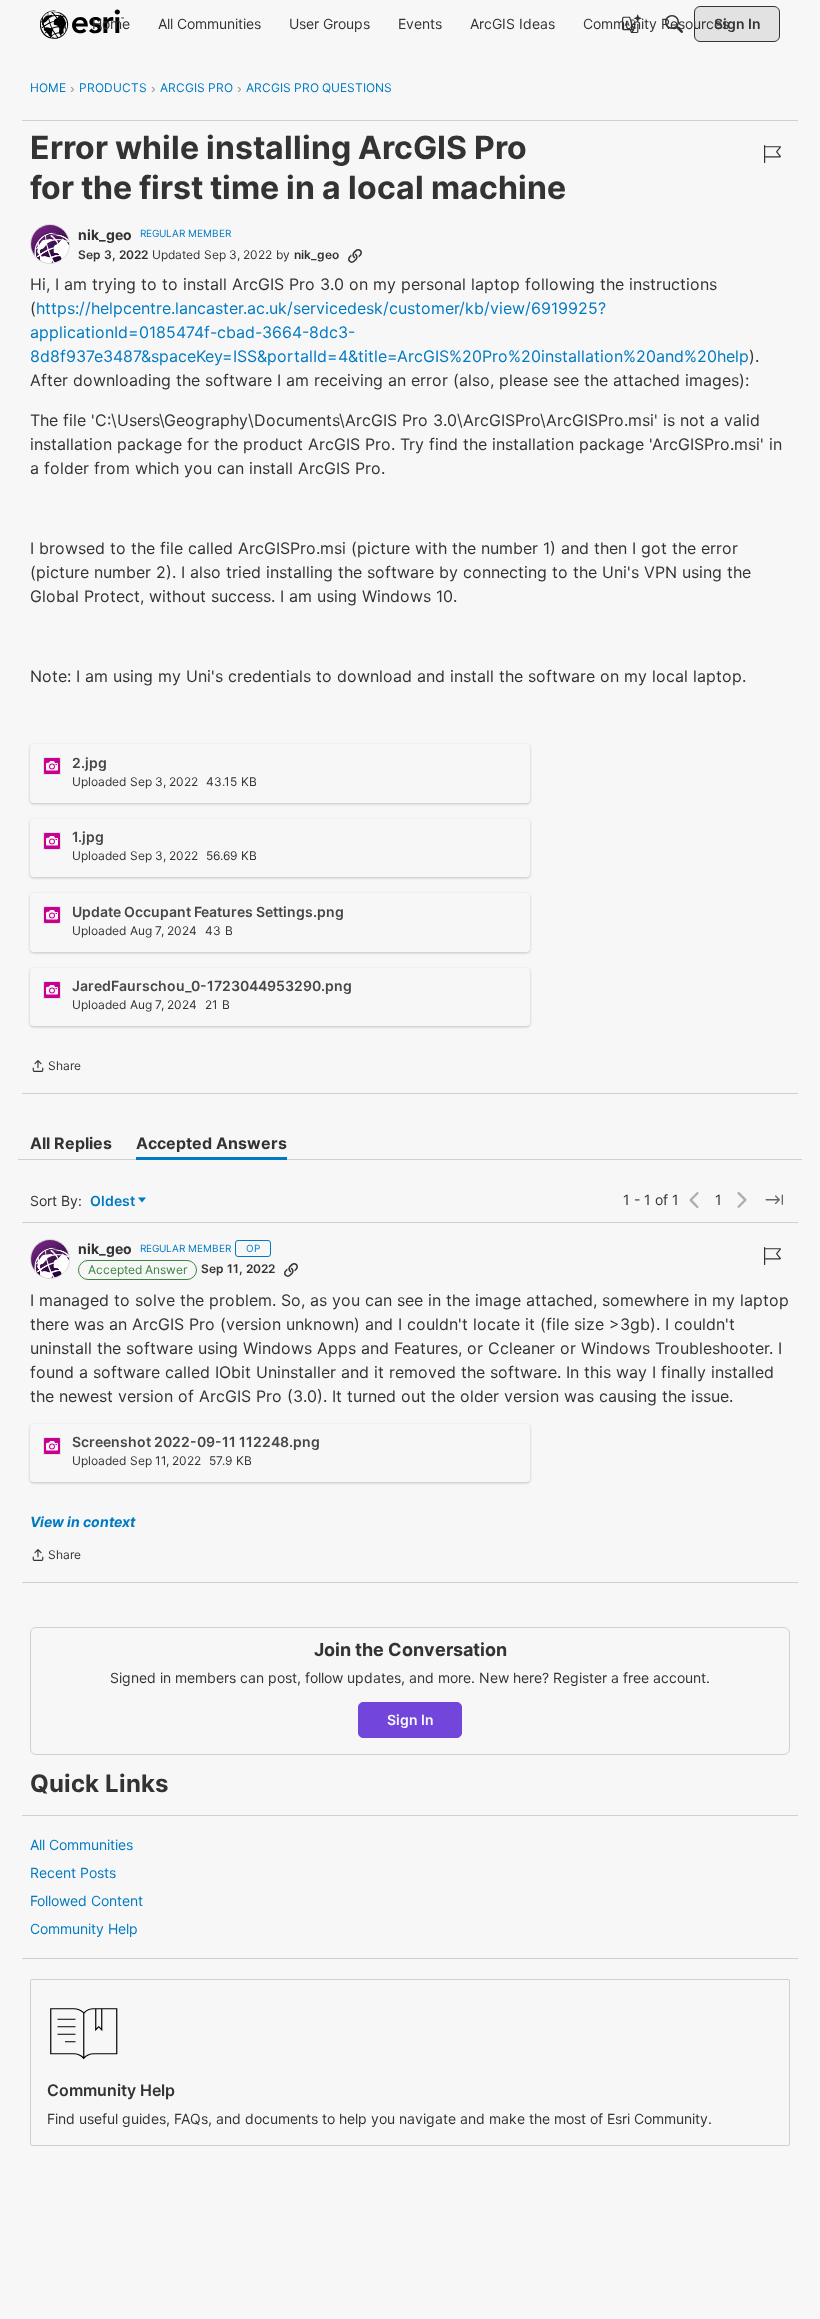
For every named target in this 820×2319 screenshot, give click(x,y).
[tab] (71, 1143)
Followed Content (86, 1900)
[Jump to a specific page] (774, 1200)
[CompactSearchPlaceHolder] (674, 24)
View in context (82, 1521)
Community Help (84, 1928)
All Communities (81, 1844)
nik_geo (105, 234)
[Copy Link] (355, 255)
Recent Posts (73, 1872)
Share (55, 1068)
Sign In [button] (410, 1719)
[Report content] (772, 154)
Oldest (114, 1201)
